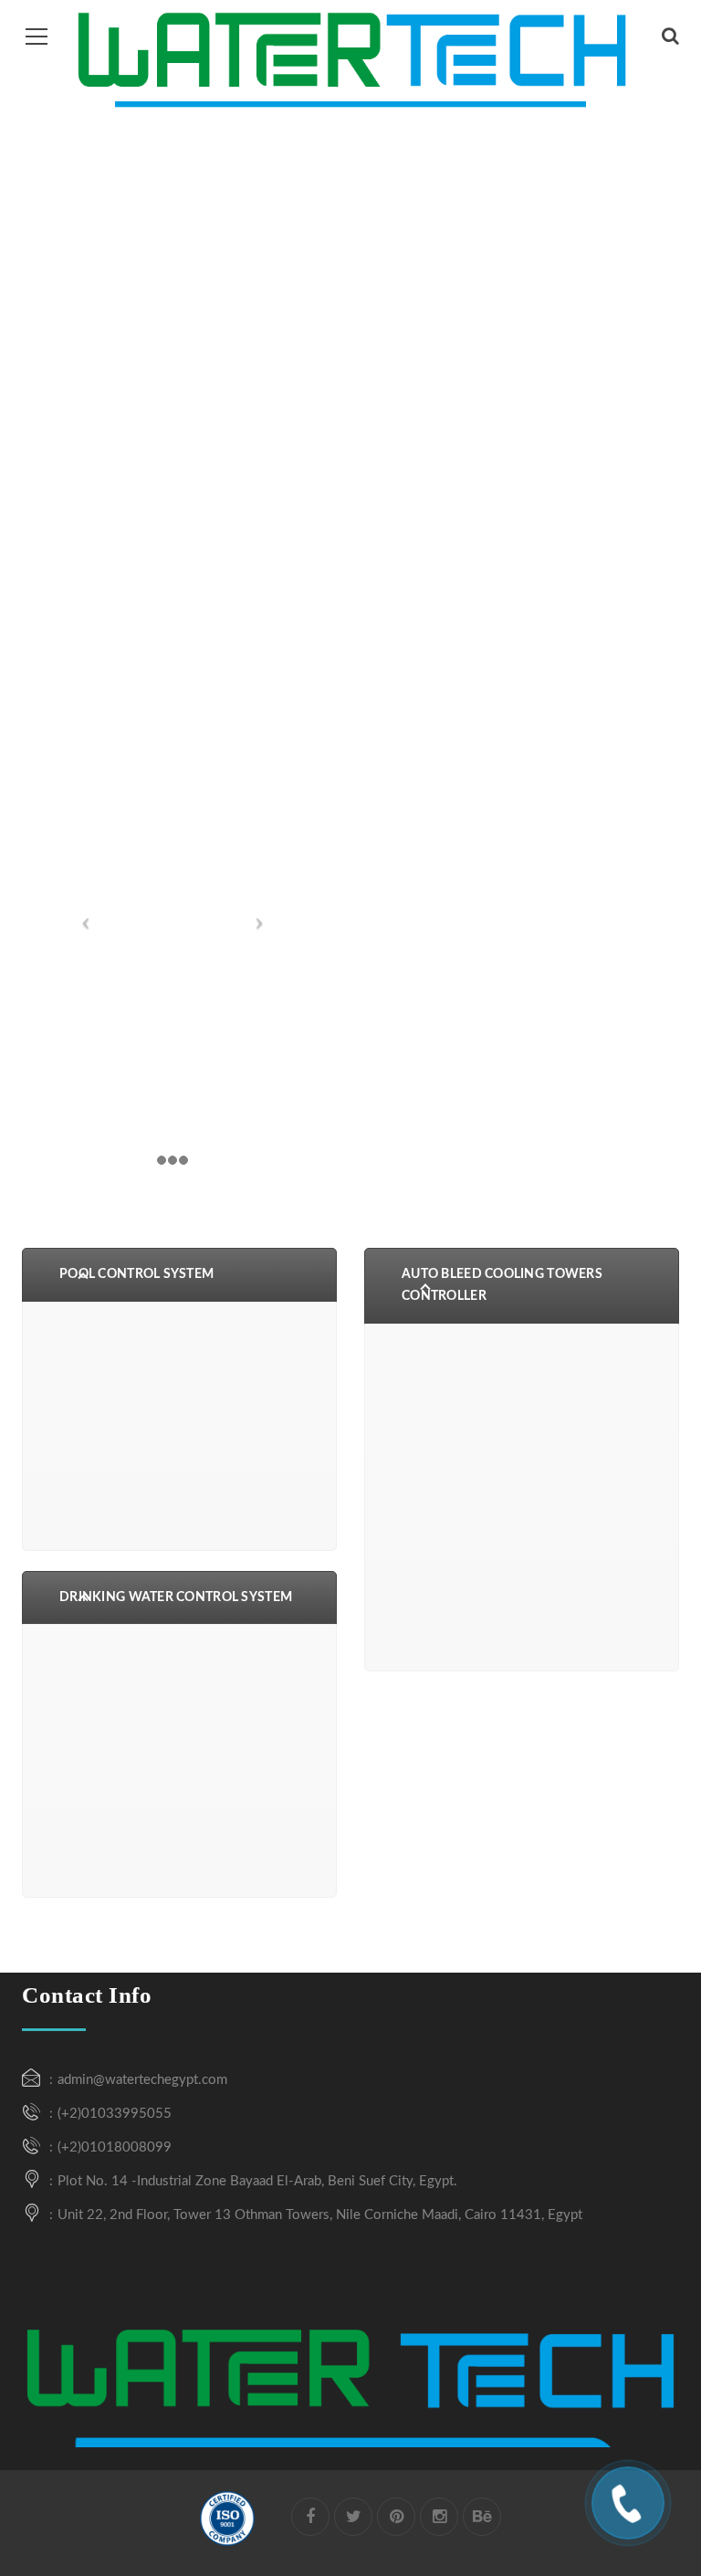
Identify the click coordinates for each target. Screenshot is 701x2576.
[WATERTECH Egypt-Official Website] (350, 57)
